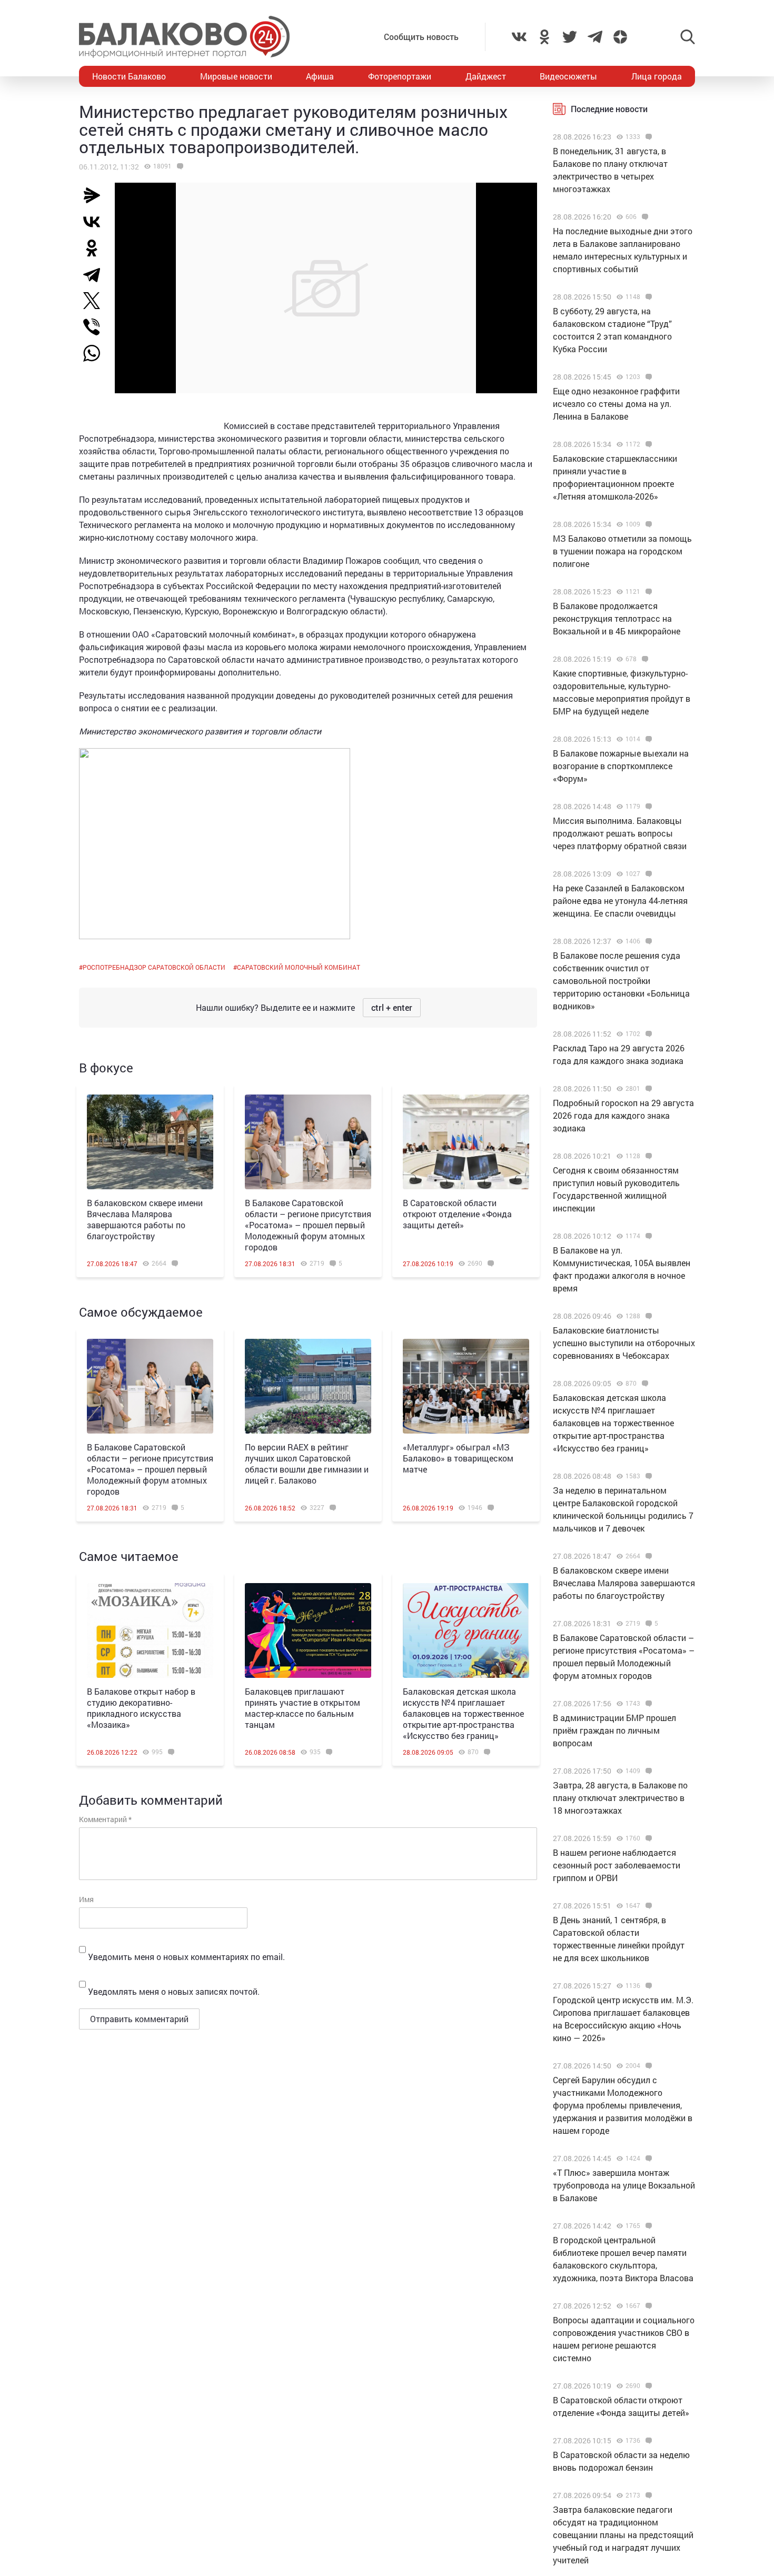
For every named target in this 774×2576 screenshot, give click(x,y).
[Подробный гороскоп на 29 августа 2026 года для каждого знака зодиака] (647, 1089)
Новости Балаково (129, 76)
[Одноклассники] (96, 248)
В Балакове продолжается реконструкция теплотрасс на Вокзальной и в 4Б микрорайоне (617, 618)
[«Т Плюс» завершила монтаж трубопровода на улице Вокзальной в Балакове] (647, 2159)
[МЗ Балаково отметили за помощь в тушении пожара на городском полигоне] (647, 524)
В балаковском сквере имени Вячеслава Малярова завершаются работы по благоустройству (145, 1219)
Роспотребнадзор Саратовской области (154, 967)
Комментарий (105, 1819)
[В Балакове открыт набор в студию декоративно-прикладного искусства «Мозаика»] (150, 1630)
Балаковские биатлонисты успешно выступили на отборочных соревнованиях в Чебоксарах (624, 1343)
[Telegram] (96, 274)
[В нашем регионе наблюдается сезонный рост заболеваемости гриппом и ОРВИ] (647, 1838)
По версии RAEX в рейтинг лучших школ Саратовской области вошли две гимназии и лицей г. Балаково (307, 1464)
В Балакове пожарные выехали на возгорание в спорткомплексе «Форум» (621, 766)
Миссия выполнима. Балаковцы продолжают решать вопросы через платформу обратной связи (620, 833)
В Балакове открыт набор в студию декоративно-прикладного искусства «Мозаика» (141, 1708)
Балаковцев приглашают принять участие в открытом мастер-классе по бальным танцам (302, 1708)
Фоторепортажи (400, 76)
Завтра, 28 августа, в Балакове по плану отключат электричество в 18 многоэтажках (620, 1798)
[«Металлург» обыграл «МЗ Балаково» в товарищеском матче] (466, 1386)
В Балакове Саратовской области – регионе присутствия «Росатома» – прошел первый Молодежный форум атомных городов (308, 1225)
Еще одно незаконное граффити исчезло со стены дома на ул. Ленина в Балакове (616, 404)
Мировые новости (236, 76)
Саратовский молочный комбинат (299, 967)
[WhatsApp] (97, 353)
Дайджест (486, 76)
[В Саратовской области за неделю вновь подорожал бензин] (647, 2441)
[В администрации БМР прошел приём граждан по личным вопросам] (647, 1704)
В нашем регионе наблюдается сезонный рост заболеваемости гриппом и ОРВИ (617, 1865)
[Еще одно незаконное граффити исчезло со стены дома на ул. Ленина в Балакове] (647, 377)
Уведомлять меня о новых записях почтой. (174, 1991)
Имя (86, 1899)
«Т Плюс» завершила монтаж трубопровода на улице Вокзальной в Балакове (624, 2185)
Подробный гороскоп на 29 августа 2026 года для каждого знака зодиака (623, 1115)
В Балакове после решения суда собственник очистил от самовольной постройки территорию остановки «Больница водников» (621, 981)
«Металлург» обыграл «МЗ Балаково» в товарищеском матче (458, 1458)
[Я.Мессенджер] (96, 195)
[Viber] (96, 327)
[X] (96, 301)
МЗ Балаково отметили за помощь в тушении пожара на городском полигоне (622, 551)
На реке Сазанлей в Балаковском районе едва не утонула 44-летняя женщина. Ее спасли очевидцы (620, 901)
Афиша (320, 76)
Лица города (657, 76)
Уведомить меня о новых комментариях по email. (186, 1957)
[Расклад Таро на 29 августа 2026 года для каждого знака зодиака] (647, 1034)
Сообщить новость (421, 37)
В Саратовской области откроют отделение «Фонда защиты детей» (457, 1214)
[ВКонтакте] (96, 222)
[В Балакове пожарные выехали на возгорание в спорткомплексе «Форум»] (647, 739)
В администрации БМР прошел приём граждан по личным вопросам (614, 1730)
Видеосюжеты (568, 76)
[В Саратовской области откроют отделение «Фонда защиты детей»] (466, 1142)
